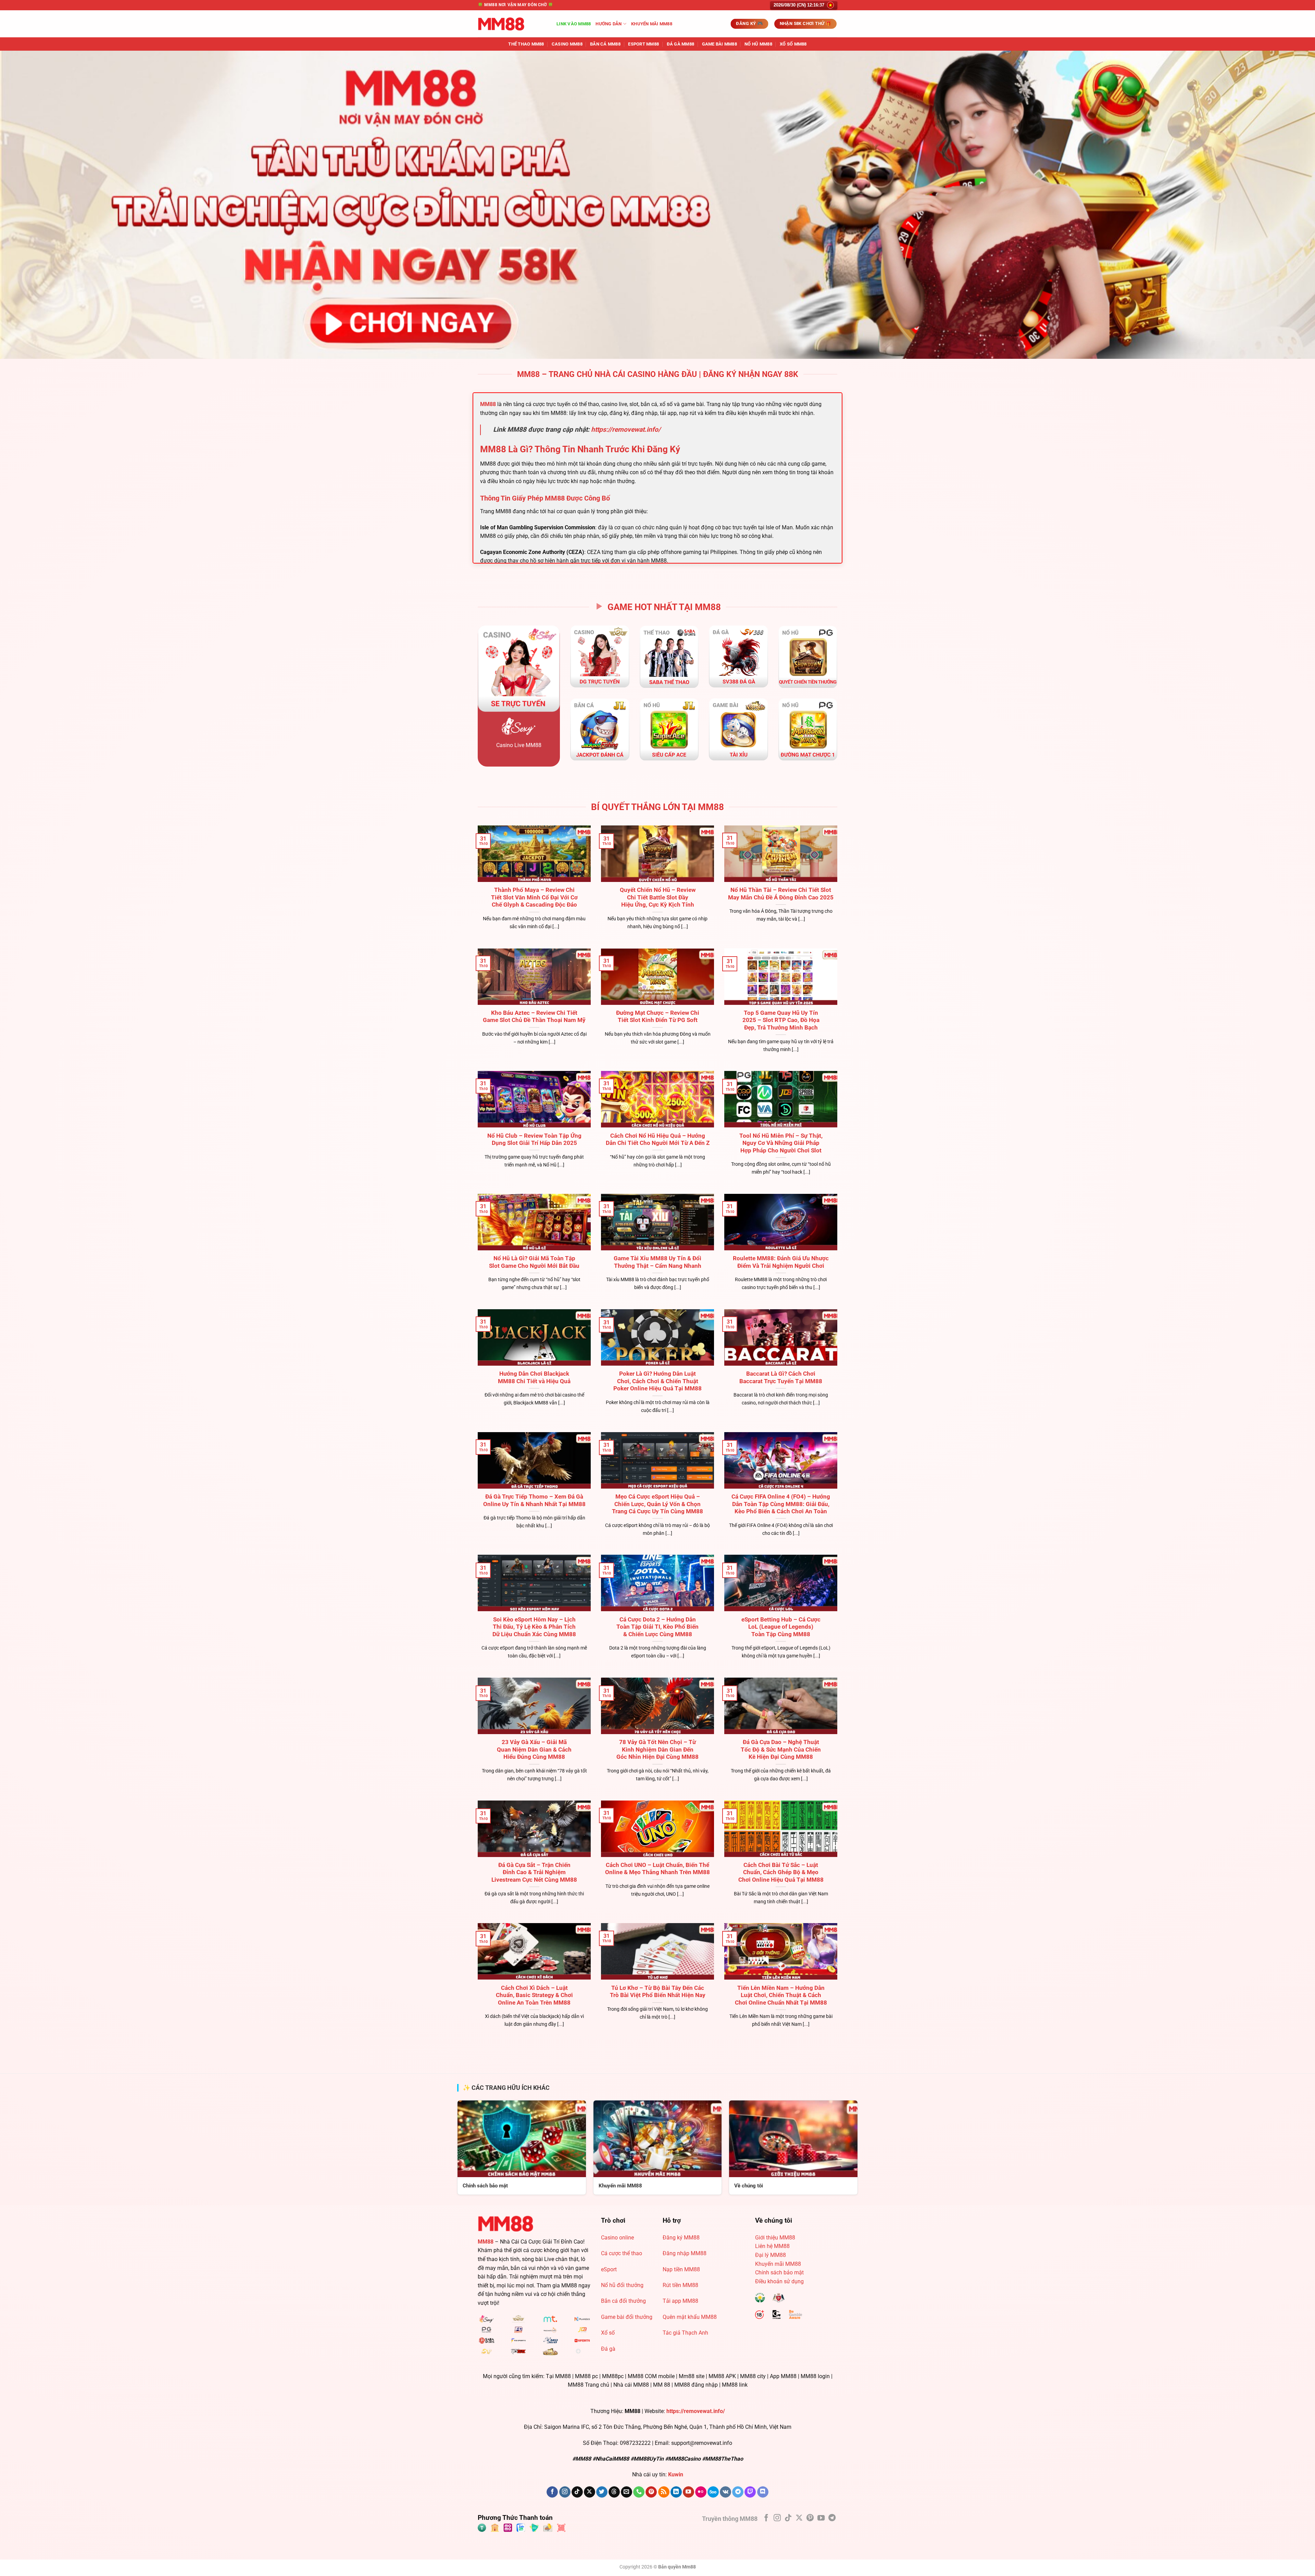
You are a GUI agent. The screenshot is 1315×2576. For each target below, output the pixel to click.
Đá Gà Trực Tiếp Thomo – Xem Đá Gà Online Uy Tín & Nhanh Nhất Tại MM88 (534, 1500)
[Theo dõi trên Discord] (763, 2492)
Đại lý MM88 (771, 2255)
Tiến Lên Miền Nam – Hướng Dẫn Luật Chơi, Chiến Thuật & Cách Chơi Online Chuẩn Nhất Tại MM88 (781, 1995)
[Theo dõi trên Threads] (614, 2492)
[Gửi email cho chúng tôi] (627, 2492)
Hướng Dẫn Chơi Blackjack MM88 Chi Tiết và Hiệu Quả (534, 1378)
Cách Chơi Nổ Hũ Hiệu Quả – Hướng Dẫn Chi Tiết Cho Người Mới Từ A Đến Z (658, 1140)
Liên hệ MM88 (772, 2246)
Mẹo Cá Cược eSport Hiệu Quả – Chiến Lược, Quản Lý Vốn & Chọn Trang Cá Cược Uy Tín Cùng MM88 (657, 1504)
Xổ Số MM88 (793, 44)
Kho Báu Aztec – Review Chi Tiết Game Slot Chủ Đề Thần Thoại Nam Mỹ (534, 1017)
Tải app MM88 (680, 2301)
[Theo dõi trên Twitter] (602, 2492)
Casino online (617, 2238)
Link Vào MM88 (574, 24)
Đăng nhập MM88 (685, 2253)
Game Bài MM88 (719, 44)
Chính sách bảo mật (779, 2272)
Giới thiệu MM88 (775, 2238)
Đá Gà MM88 (681, 44)
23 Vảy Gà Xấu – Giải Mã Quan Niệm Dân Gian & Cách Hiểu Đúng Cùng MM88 (534, 1750)
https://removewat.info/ (626, 430)
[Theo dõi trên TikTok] (577, 2492)
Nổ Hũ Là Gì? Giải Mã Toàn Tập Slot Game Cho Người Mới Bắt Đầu (534, 1262)
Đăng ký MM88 (681, 2238)
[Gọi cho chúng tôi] (639, 2492)
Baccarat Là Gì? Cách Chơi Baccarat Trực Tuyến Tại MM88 (781, 1378)
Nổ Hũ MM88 (758, 44)
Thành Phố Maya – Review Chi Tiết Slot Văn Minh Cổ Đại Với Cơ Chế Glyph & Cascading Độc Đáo (534, 897)
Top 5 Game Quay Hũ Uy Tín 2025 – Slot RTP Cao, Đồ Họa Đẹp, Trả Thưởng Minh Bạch (781, 1020)
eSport (609, 2269)
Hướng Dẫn (609, 24)
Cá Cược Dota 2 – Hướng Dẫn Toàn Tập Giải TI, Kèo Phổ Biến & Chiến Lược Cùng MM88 (657, 1627)
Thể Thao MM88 (526, 44)
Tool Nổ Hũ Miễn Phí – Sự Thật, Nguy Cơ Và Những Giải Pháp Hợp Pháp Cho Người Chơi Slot (781, 1143)
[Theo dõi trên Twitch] (750, 2492)
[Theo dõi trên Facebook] (552, 2492)
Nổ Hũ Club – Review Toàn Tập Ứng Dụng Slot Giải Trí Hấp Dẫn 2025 (534, 1140)
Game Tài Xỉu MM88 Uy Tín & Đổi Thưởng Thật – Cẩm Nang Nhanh (657, 1262)
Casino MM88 (567, 44)
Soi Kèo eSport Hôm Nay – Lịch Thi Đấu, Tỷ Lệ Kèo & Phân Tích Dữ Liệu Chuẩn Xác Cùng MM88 (534, 1627)
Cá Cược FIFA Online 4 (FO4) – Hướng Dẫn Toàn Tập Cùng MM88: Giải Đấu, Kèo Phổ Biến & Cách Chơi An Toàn (781, 1504)
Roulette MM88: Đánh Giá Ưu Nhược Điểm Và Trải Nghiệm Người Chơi (781, 1262)
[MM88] (512, 24)
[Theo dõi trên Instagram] (565, 2492)
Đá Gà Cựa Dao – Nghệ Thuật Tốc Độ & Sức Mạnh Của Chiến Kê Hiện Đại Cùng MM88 (781, 1750)
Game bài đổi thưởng (627, 2317)
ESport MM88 (643, 44)
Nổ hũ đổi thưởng (622, 2285)
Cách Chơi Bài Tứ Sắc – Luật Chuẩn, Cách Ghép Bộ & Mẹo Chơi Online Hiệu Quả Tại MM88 (781, 1872)
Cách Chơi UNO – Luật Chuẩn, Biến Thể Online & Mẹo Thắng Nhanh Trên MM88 (657, 1869)
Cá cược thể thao (622, 2253)
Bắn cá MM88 (605, 44)
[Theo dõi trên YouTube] (688, 2492)
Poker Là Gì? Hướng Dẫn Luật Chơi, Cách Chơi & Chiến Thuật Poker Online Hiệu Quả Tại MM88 (657, 1381)
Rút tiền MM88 (680, 2285)
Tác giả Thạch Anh (685, 2333)
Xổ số (608, 2333)
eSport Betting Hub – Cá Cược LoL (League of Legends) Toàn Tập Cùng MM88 (781, 1627)
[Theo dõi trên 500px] (713, 2492)
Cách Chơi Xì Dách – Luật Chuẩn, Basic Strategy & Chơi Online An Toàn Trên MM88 (534, 1995)
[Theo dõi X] (590, 2492)
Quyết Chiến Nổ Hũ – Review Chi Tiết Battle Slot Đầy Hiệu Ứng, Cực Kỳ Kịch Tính (658, 897)
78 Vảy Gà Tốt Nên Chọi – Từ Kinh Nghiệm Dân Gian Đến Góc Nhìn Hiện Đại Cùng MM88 (657, 1750)
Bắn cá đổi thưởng (623, 2301)
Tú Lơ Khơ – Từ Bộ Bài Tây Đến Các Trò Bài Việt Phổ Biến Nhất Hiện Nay (658, 1992)
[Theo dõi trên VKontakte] (725, 2492)
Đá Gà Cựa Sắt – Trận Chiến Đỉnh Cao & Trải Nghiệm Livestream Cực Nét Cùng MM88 (534, 1872)
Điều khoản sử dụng (779, 2281)
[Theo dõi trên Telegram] (738, 2492)
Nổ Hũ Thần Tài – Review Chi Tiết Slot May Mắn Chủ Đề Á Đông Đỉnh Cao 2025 (781, 894)
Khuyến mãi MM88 (652, 24)
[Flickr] (701, 2492)
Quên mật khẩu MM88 (690, 2317)
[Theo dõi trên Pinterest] (651, 2492)
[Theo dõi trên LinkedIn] (676, 2492)
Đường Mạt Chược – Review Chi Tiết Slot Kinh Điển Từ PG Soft (658, 1017)
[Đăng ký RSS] (664, 2492)
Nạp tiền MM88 (681, 2269)
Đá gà (608, 2349)
